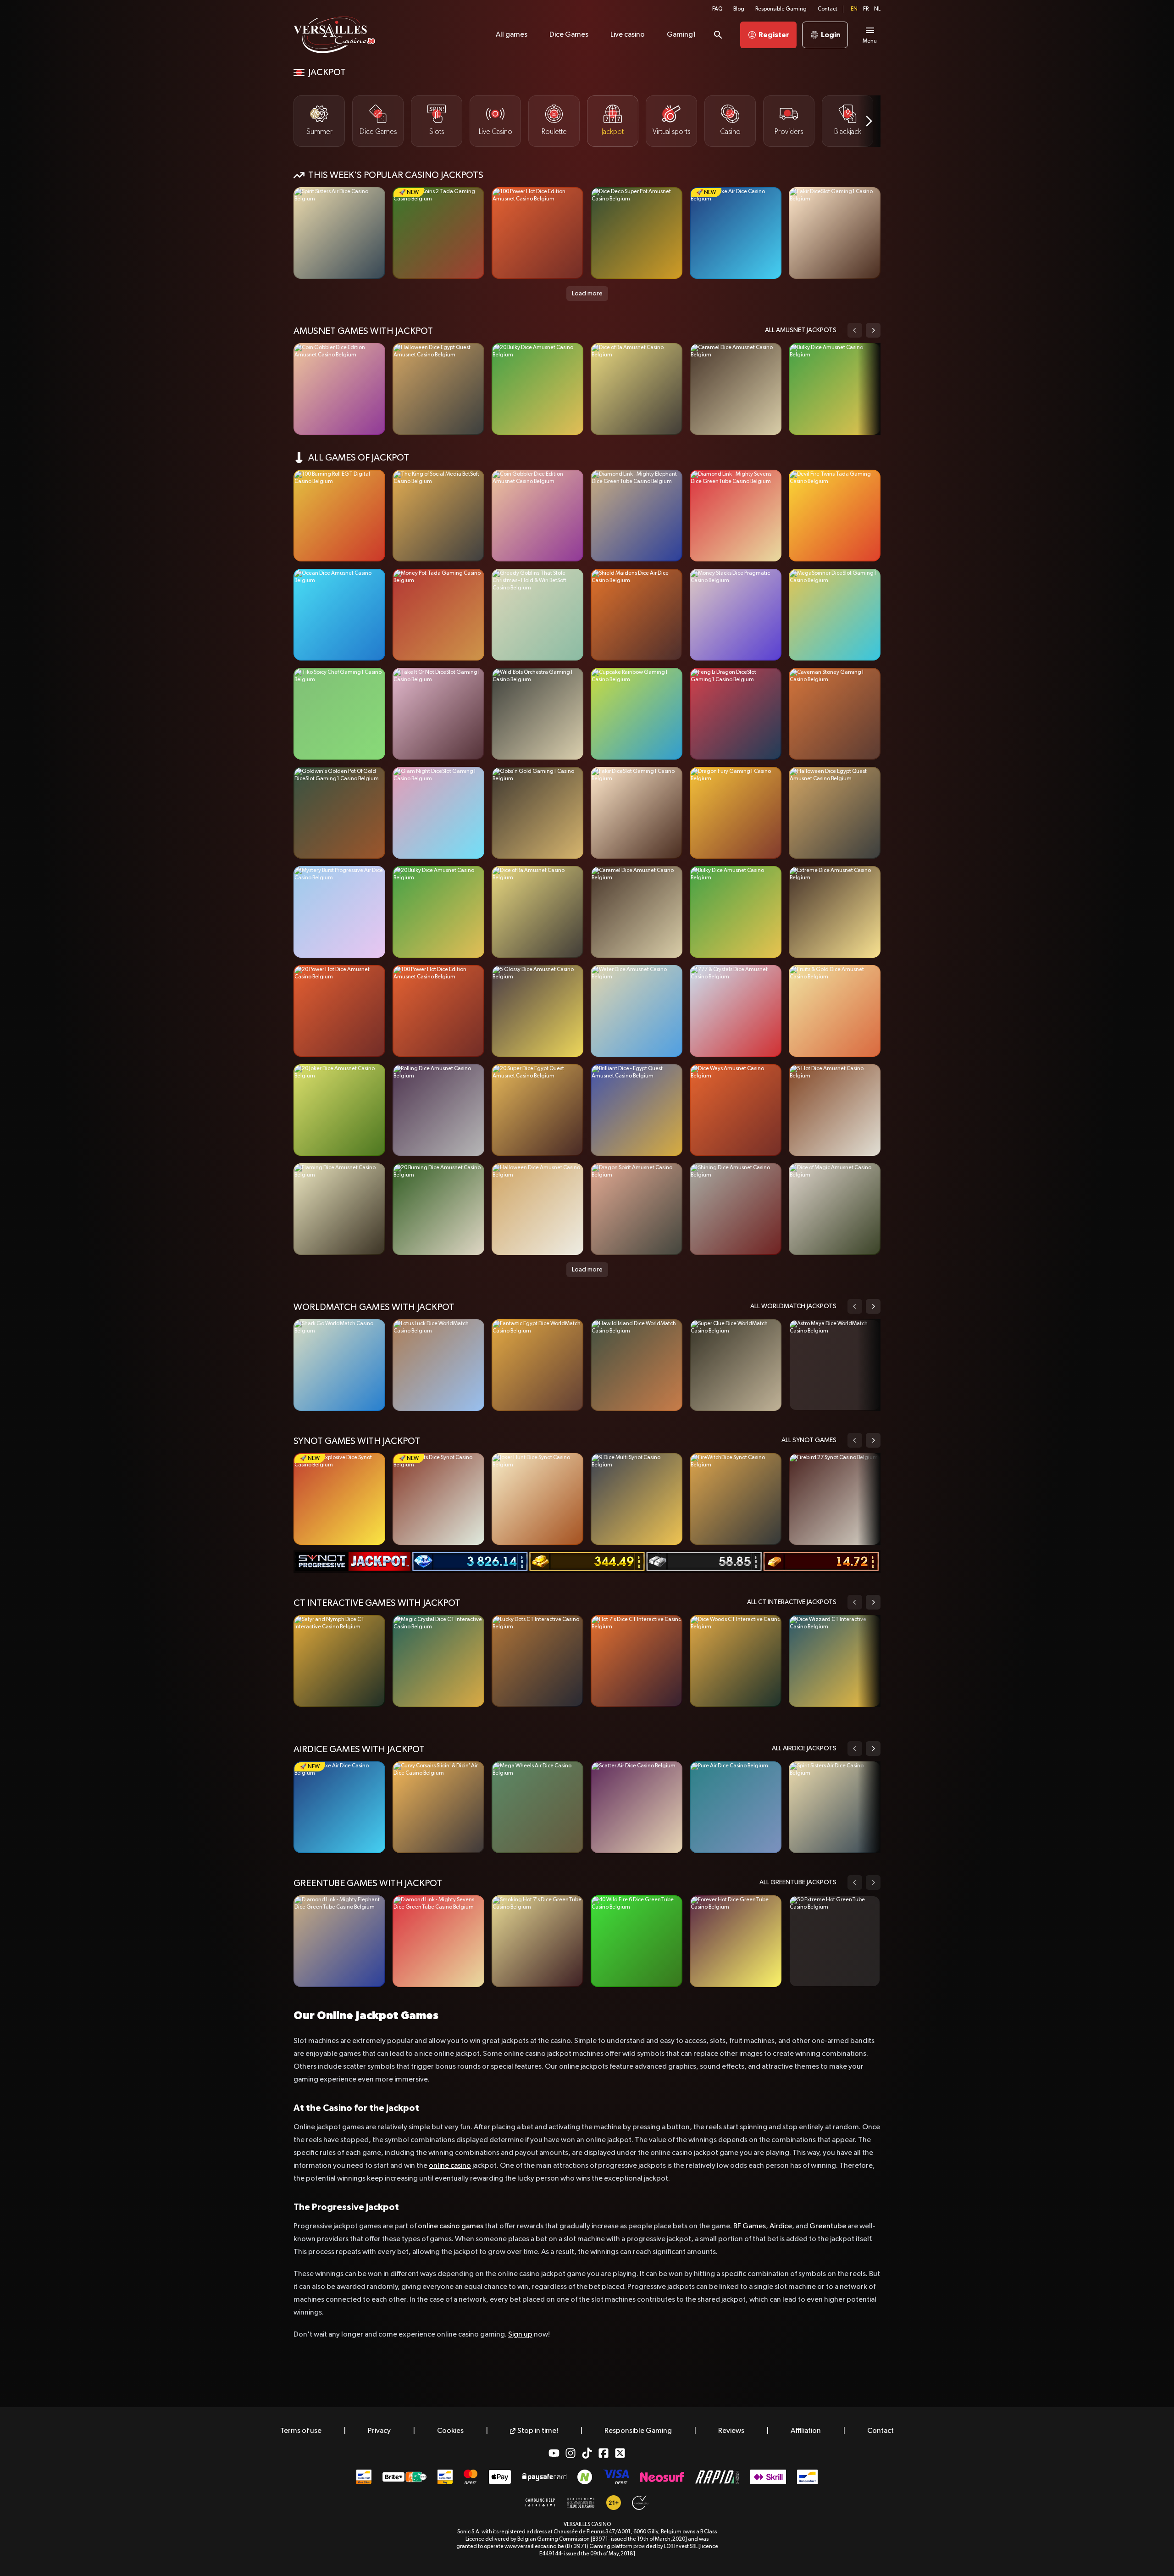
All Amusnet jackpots (801, 330)
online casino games (451, 2226)
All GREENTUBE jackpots (798, 1882)
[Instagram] (570, 2453)
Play (340, 233)
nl (877, 9)
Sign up (520, 2335)
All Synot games (809, 1440)
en (854, 9)
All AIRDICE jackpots (804, 1749)
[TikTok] (587, 2453)
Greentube (828, 2226)
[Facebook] (604, 2453)
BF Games (750, 2226)
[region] (587, 121)
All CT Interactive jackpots (792, 1602)
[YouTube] (554, 2453)
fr (866, 9)
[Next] (869, 121)
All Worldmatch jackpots (793, 1306)
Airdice (781, 2226)
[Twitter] (620, 2453)
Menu (870, 41)
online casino (450, 2166)
